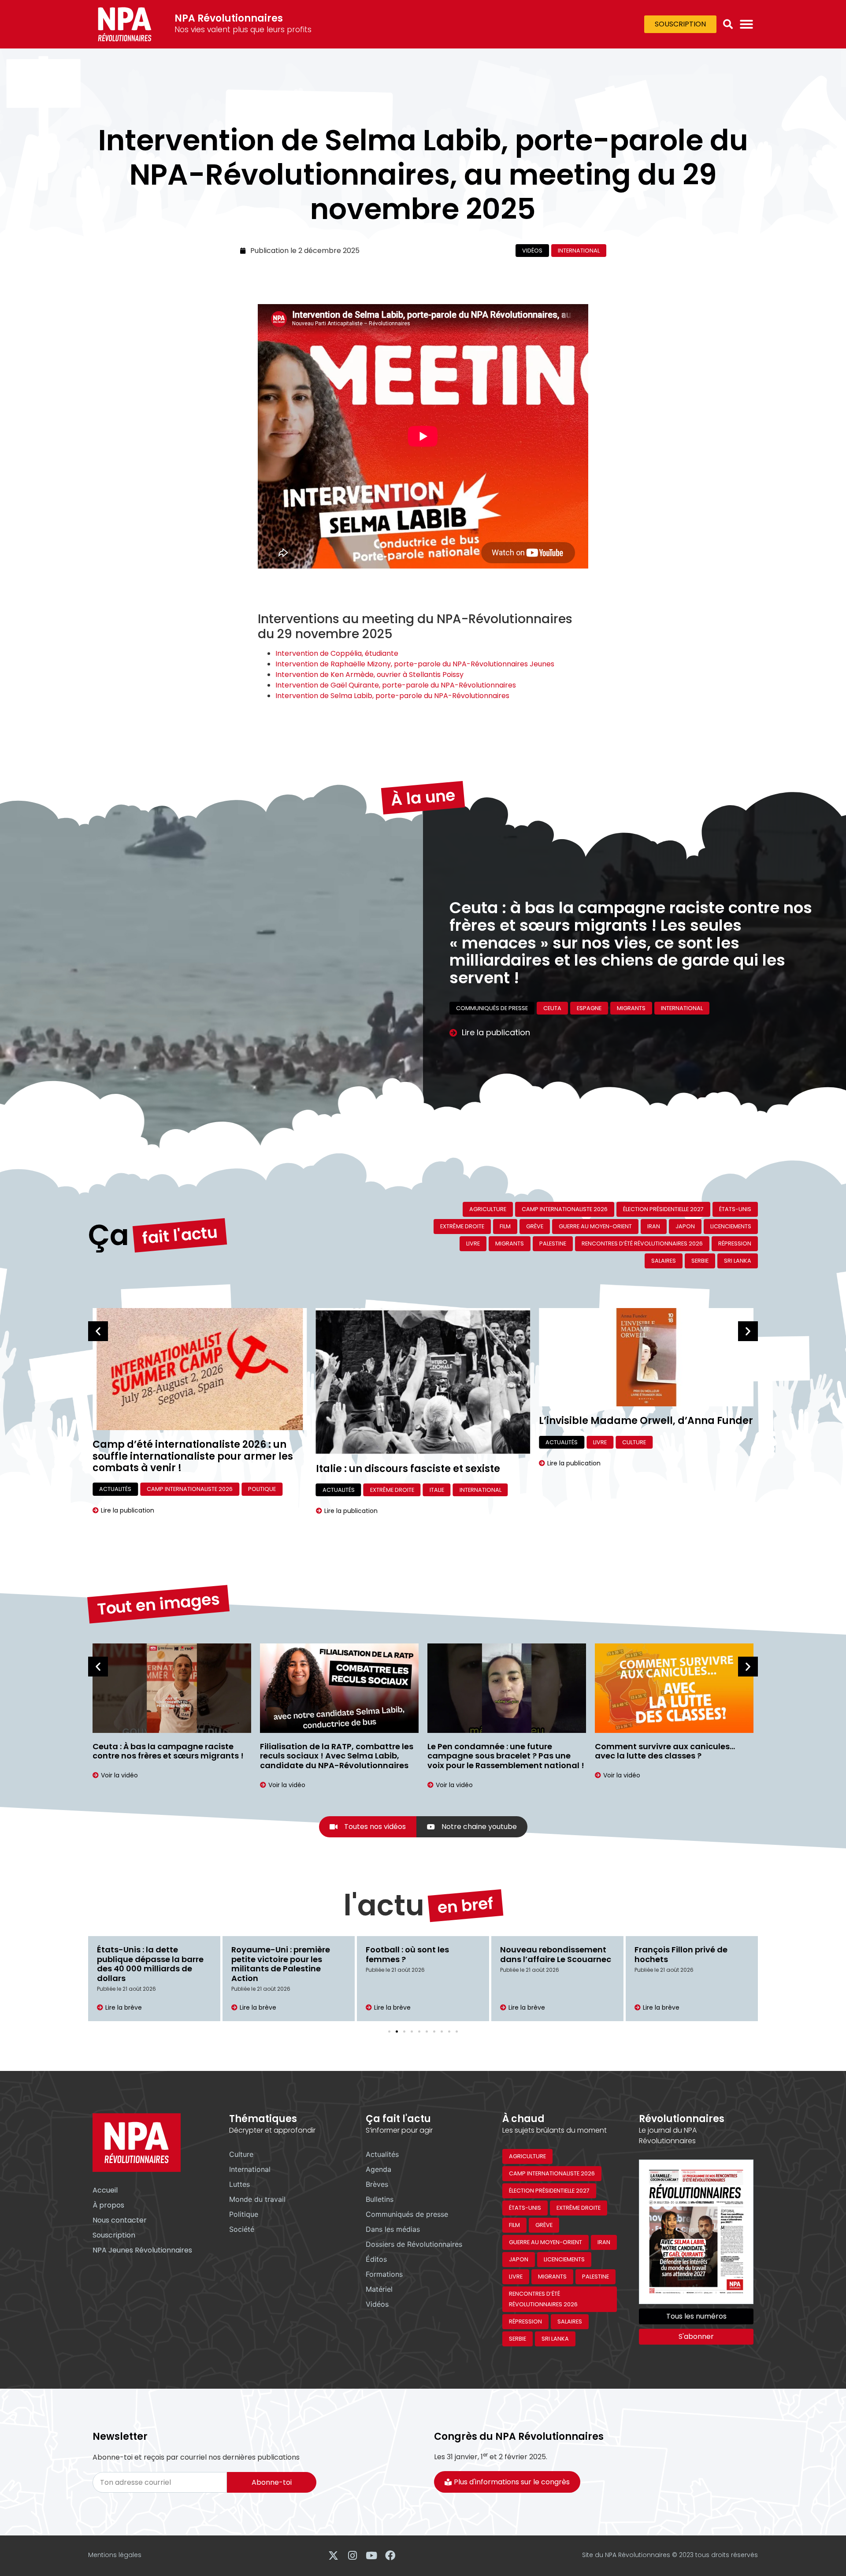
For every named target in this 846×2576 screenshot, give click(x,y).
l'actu (384, 1905)
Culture (411, 1442)
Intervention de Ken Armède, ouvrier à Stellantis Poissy (369, 675)
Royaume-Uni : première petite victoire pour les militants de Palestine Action (146, 1964)
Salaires (664, 1261)
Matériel (379, 2289)
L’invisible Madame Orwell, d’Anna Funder (423, 1421)
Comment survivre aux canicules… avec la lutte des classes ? (497, 1751)
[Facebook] (390, 2556)
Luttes (239, 2184)
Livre (473, 1243)
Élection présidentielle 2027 (663, 1209)
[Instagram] (352, 2556)
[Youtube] (371, 2556)
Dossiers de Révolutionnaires (414, 2244)
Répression (735, 1243)
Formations (384, 2274)
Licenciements (731, 1226)
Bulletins (380, 2199)
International (579, 251)
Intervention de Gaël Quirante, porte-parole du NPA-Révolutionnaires (396, 685)
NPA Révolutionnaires (229, 18)
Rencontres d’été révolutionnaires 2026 (642, 1243)
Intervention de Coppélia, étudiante (337, 653)
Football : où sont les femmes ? (273, 1954)
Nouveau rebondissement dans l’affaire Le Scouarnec (421, 1954)
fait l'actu (180, 1235)
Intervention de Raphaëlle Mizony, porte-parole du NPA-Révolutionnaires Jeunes (415, 664)
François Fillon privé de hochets (547, 1954)
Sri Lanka (738, 1261)
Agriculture (488, 1209)
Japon (685, 1226)
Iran (654, 1226)
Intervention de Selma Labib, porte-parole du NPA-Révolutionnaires (392, 696)
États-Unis (735, 1209)
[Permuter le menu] (746, 24)
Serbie (700, 1261)
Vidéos (532, 251)
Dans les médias (393, 2229)
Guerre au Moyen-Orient (527, 982)
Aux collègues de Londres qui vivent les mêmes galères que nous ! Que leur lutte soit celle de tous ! (674, 1756)
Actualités (115, 1490)
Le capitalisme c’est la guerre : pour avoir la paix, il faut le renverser (622, 943)
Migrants (510, 1243)
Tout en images (158, 1604)
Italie (213, 1490)
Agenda (378, 2169)
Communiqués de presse (407, 2214)
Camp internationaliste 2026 (565, 1209)
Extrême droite (462, 1226)
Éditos (466, 982)
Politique (244, 2214)
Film (505, 1226)
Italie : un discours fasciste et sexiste (185, 1469)
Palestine (553, 1243)
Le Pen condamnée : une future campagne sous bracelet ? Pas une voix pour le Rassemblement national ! (338, 1756)
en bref (466, 1906)
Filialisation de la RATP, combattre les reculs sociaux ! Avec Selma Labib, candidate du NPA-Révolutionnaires (169, 1756)
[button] (728, 24)
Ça (109, 1235)
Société (242, 2229)
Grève (535, 1226)
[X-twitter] (333, 2556)
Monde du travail (257, 2199)
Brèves (377, 2184)
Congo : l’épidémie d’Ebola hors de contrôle (689, 1954)
